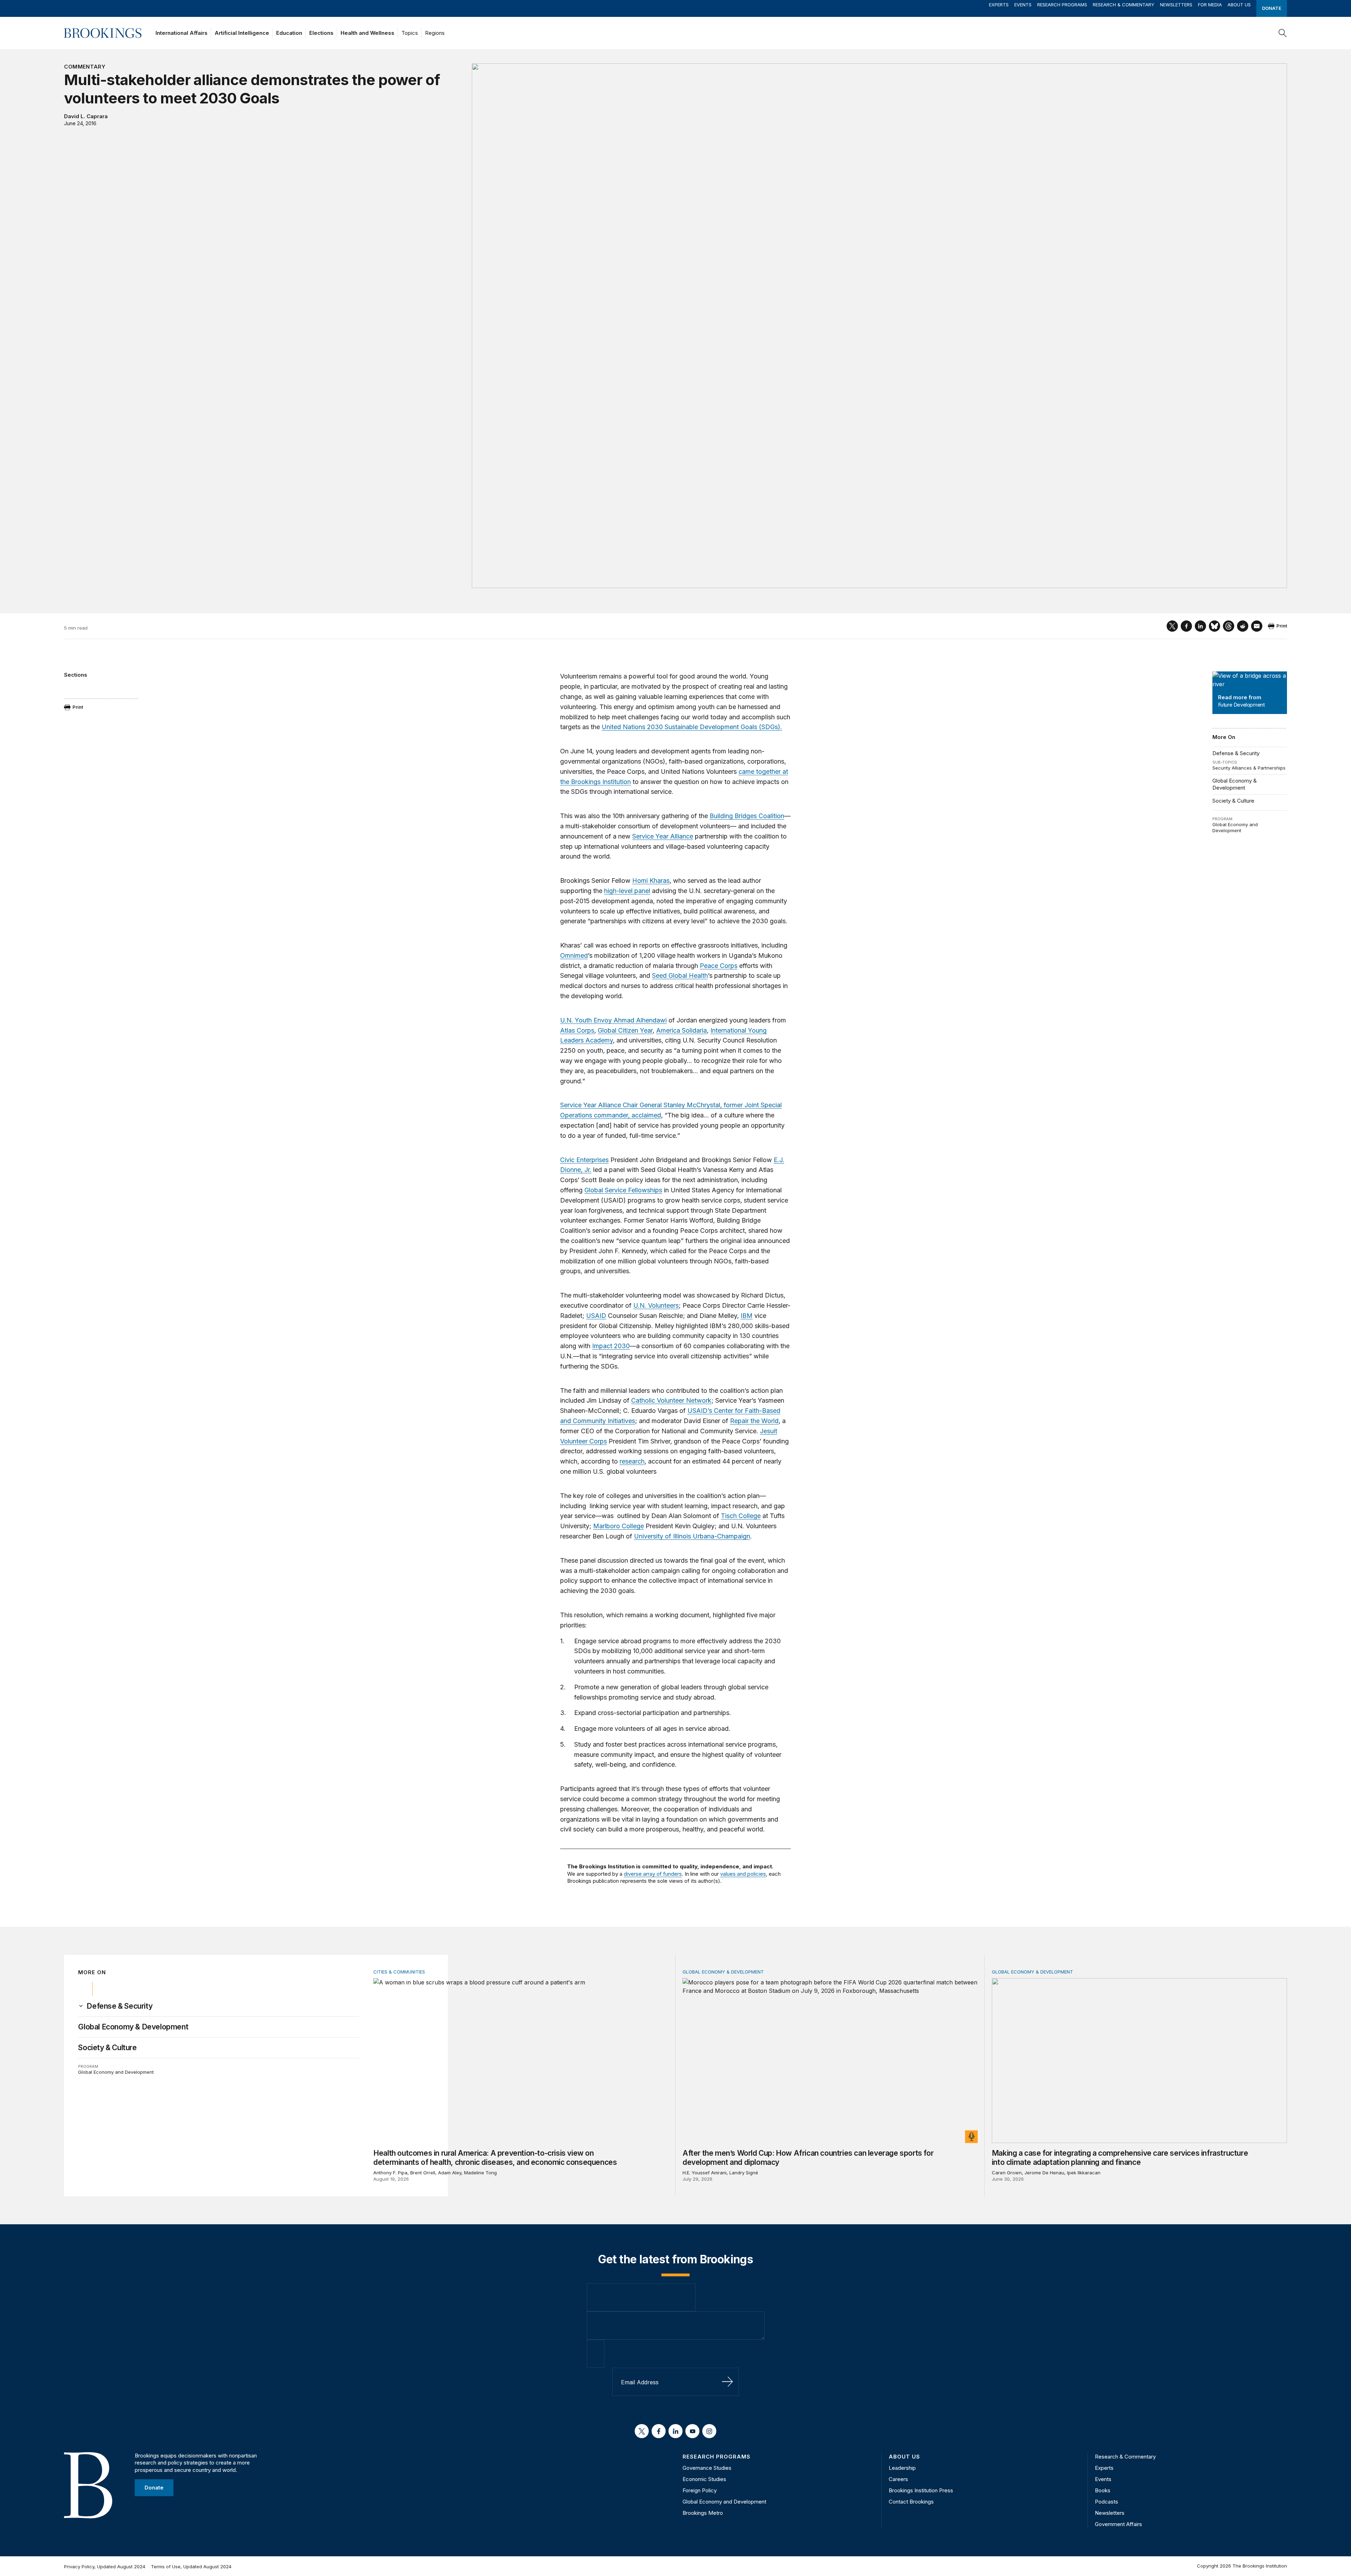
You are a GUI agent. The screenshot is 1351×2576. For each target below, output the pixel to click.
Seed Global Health (680, 975)
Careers (898, 2479)
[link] (119, 2006)
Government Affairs (1118, 2524)
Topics (410, 33)
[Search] (1283, 33)
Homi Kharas (651, 881)
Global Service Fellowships (623, 1190)
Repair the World (754, 1421)
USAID (596, 1316)
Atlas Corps (577, 1030)
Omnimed (574, 955)
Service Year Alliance (663, 836)
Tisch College (741, 1516)
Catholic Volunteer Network (671, 1400)
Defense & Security (1236, 753)
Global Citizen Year (625, 1030)
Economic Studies (704, 2479)
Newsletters (1176, 5)
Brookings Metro (703, 2513)
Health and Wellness (367, 33)
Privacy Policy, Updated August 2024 (105, 2567)
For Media (1210, 5)
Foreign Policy (700, 2490)
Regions (435, 33)
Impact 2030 (611, 1346)
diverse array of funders (653, 1874)
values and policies (743, 1874)
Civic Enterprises (584, 1160)
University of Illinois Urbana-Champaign (692, 1536)
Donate (1272, 8)
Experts (999, 5)
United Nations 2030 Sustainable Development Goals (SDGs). (692, 727)
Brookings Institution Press (921, 2490)
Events (1023, 5)
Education (289, 33)
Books (1103, 2490)
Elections (321, 33)
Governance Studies (707, 2468)
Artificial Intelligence (242, 33)
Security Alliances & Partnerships (1249, 768)
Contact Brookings (911, 2502)
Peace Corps (719, 966)
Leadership (902, 2468)
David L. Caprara (86, 116)
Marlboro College (619, 1526)
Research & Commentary (1124, 5)
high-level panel (627, 891)
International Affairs (182, 33)
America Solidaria (681, 1030)
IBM (747, 1316)
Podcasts (1106, 2502)
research (632, 1461)
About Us (1239, 5)
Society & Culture (1233, 801)
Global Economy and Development (1235, 828)
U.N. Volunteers (656, 1305)
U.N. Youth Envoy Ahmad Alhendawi (613, 1020)
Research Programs (1062, 5)
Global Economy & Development (1235, 784)
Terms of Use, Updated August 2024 (191, 2567)
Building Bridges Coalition (747, 816)
